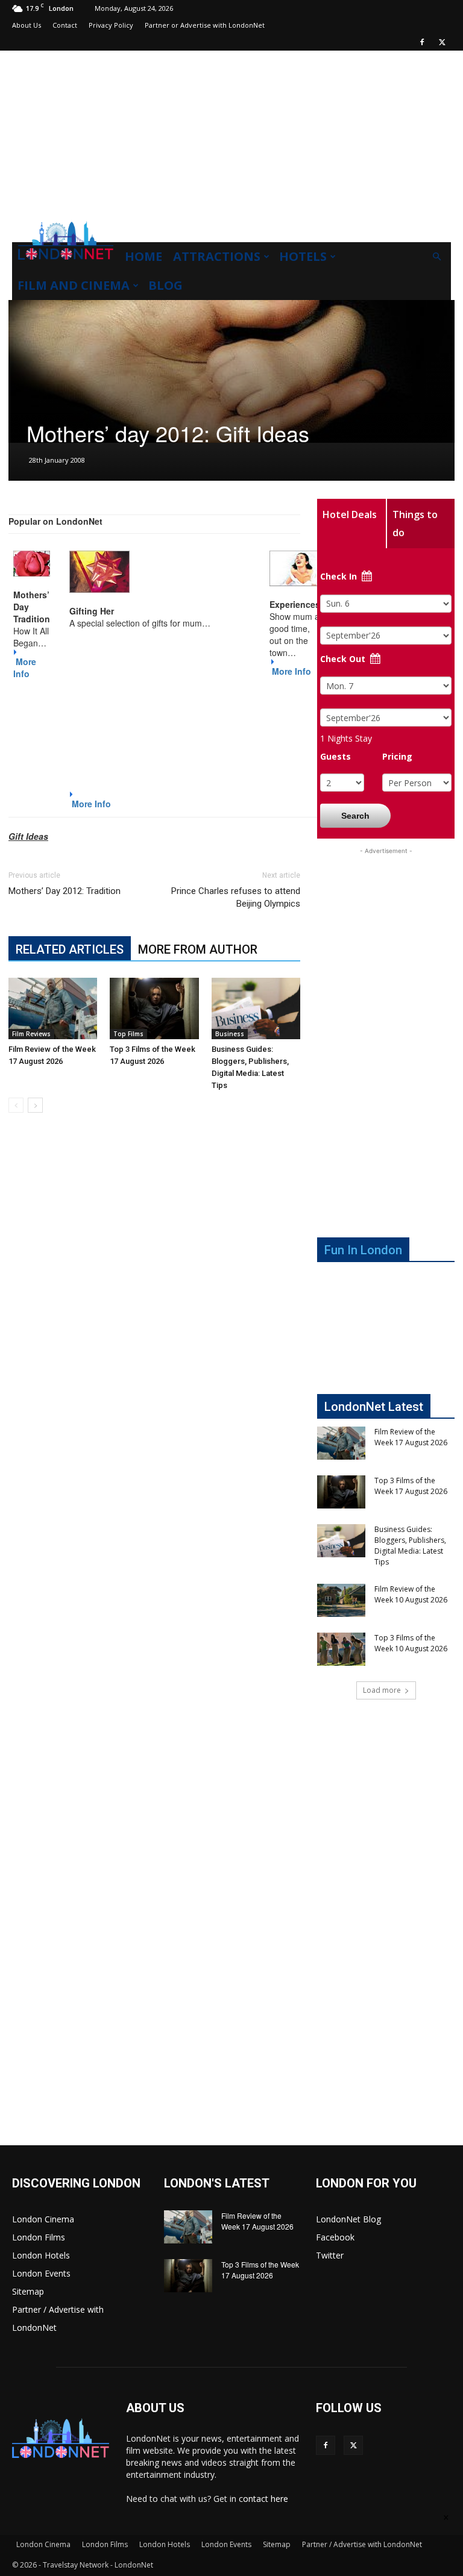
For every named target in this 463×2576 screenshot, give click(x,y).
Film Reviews (31, 1034)
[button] (436, 257)
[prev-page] (16, 1105)
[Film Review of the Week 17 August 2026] (53, 1008)
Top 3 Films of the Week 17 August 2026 (411, 1486)
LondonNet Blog (348, 2219)
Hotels (303, 256)
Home (143, 256)
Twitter (330, 2255)
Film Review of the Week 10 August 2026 (411, 1594)
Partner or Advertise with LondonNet (205, 25)
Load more (382, 1690)
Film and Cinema (74, 285)
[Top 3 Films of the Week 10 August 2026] (341, 1649)
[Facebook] (422, 42)
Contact (65, 25)
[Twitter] (442, 42)
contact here (263, 2499)
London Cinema (43, 2219)
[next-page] (35, 1105)
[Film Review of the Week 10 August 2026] (341, 1600)
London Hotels (41, 2255)
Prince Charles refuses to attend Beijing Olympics (236, 897)
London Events (41, 2273)
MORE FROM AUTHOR (198, 949)
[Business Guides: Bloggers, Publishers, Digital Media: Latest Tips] (256, 1008)
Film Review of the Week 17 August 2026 (411, 1437)
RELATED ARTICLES (70, 949)
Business (230, 1034)
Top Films (128, 1034)
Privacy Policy (111, 25)
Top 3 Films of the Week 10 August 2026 (411, 1643)
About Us (27, 25)
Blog (165, 285)
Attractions (217, 256)
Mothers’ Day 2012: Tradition (65, 891)
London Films (39, 2237)
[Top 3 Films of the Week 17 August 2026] (154, 1008)
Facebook (335, 2237)
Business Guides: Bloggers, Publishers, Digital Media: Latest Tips (410, 1546)
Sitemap (28, 2291)
